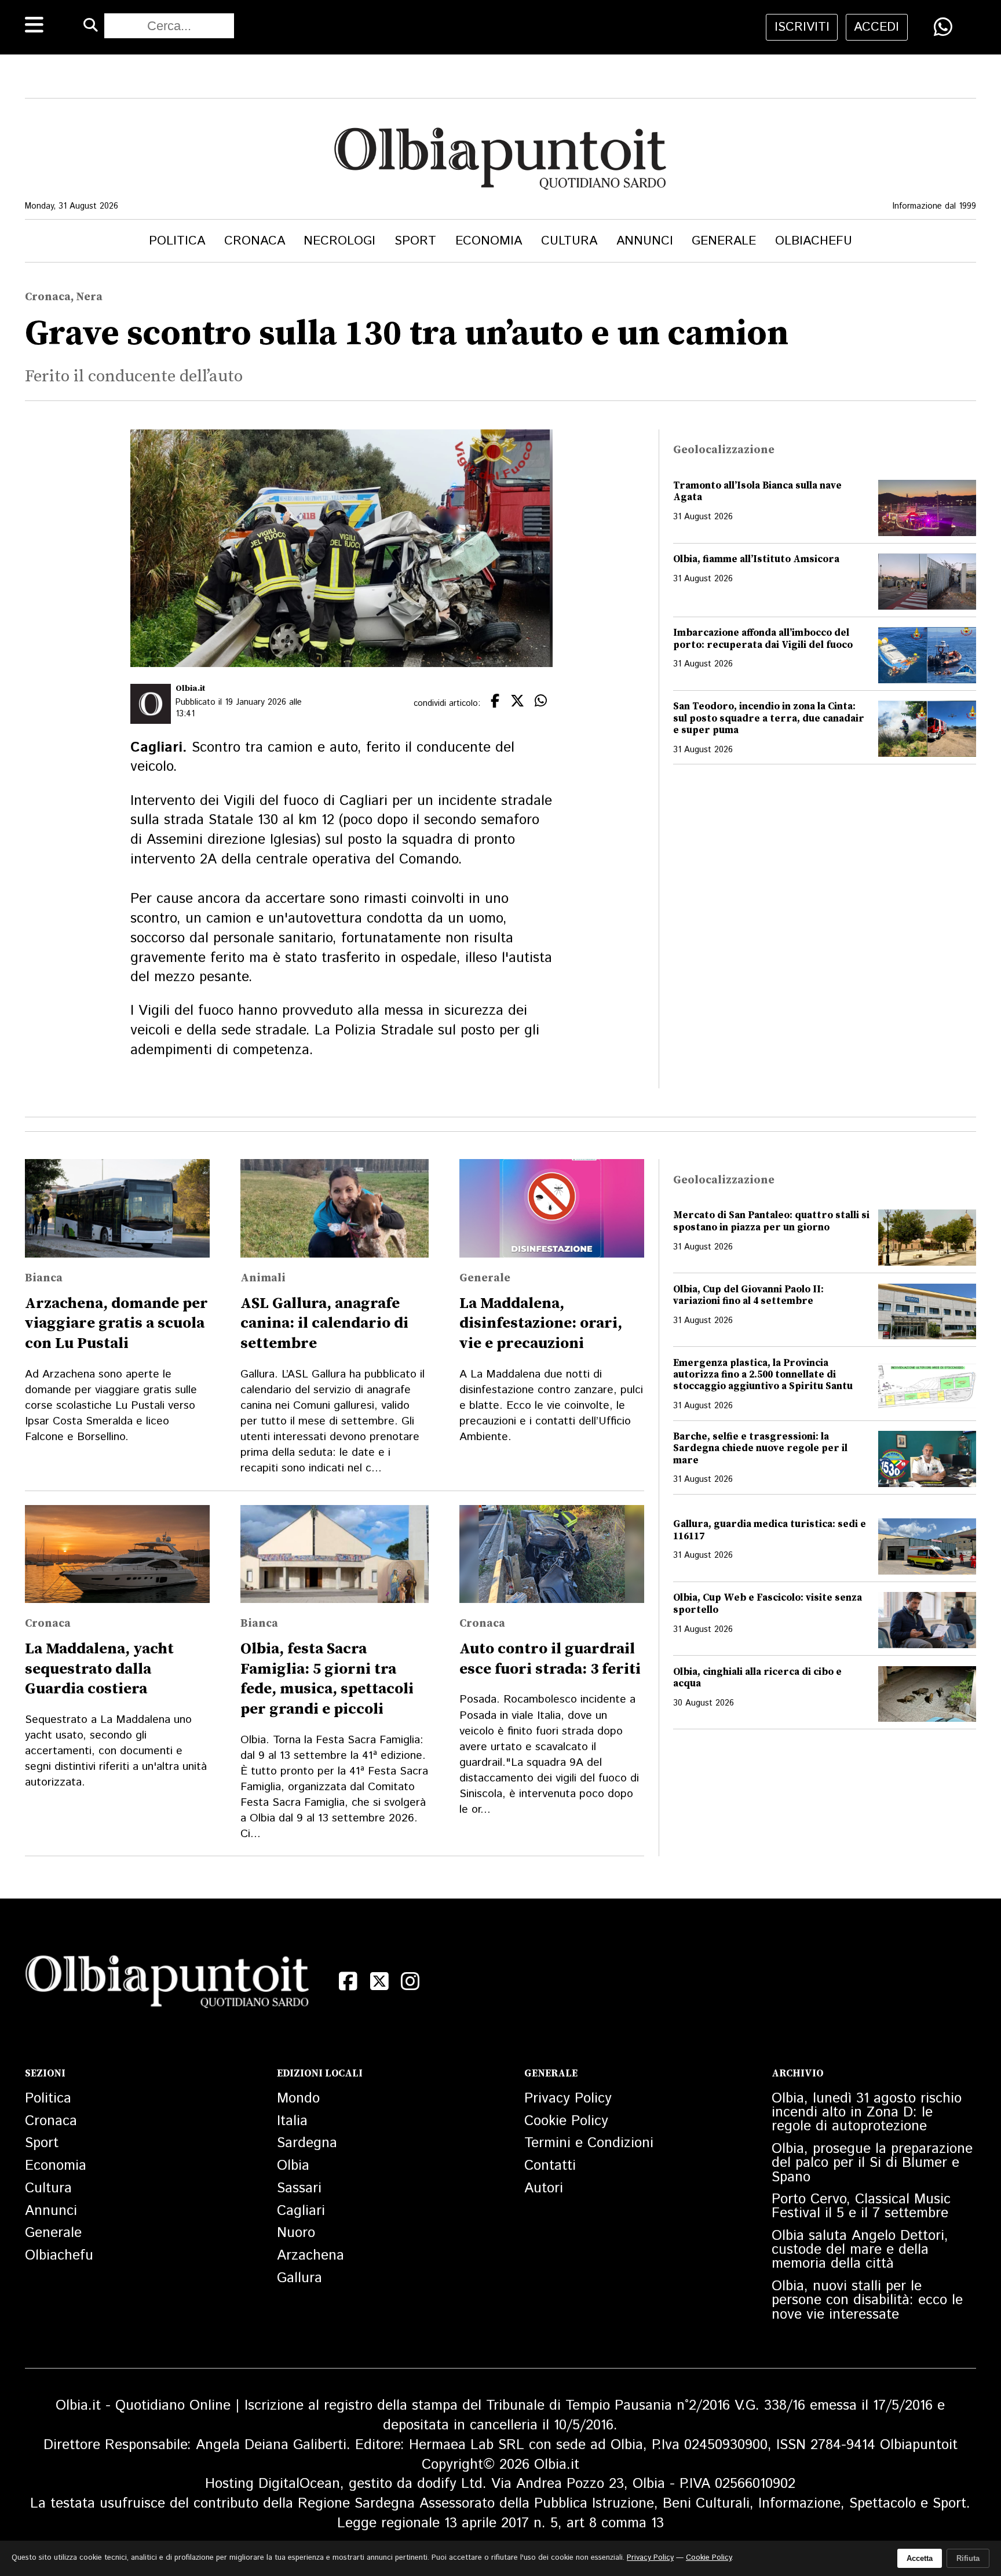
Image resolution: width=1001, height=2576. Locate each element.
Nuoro (296, 2233)
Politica (177, 241)
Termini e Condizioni (589, 2143)
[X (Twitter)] (379, 1981)
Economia (489, 241)
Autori (544, 2188)
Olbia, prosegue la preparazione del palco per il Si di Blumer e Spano (872, 2163)
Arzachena (310, 2256)
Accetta (920, 2558)
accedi (876, 27)
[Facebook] (348, 1981)
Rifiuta (968, 2558)
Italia (292, 2121)
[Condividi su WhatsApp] (943, 27)
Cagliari (301, 2211)
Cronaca (255, 241)
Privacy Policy (568, 2098)
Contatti (550, 2166)
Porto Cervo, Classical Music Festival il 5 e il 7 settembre (861, 2206)
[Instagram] (410, 1981)
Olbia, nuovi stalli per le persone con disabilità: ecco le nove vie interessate (867, 2300)
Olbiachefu (814, 241)
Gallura (299, 2278)
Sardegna (307, 2143)
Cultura (569, 241)
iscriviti (802, 27)
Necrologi (339, 241)
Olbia (293, 2166)
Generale (724, 241)
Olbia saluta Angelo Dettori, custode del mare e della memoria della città (860, 2250)
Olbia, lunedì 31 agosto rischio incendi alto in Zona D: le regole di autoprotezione (867, 2112)
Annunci (645, 241)
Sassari (299, 2188)
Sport (415, 241)
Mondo (298, 2098)
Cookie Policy (566, 2121)
